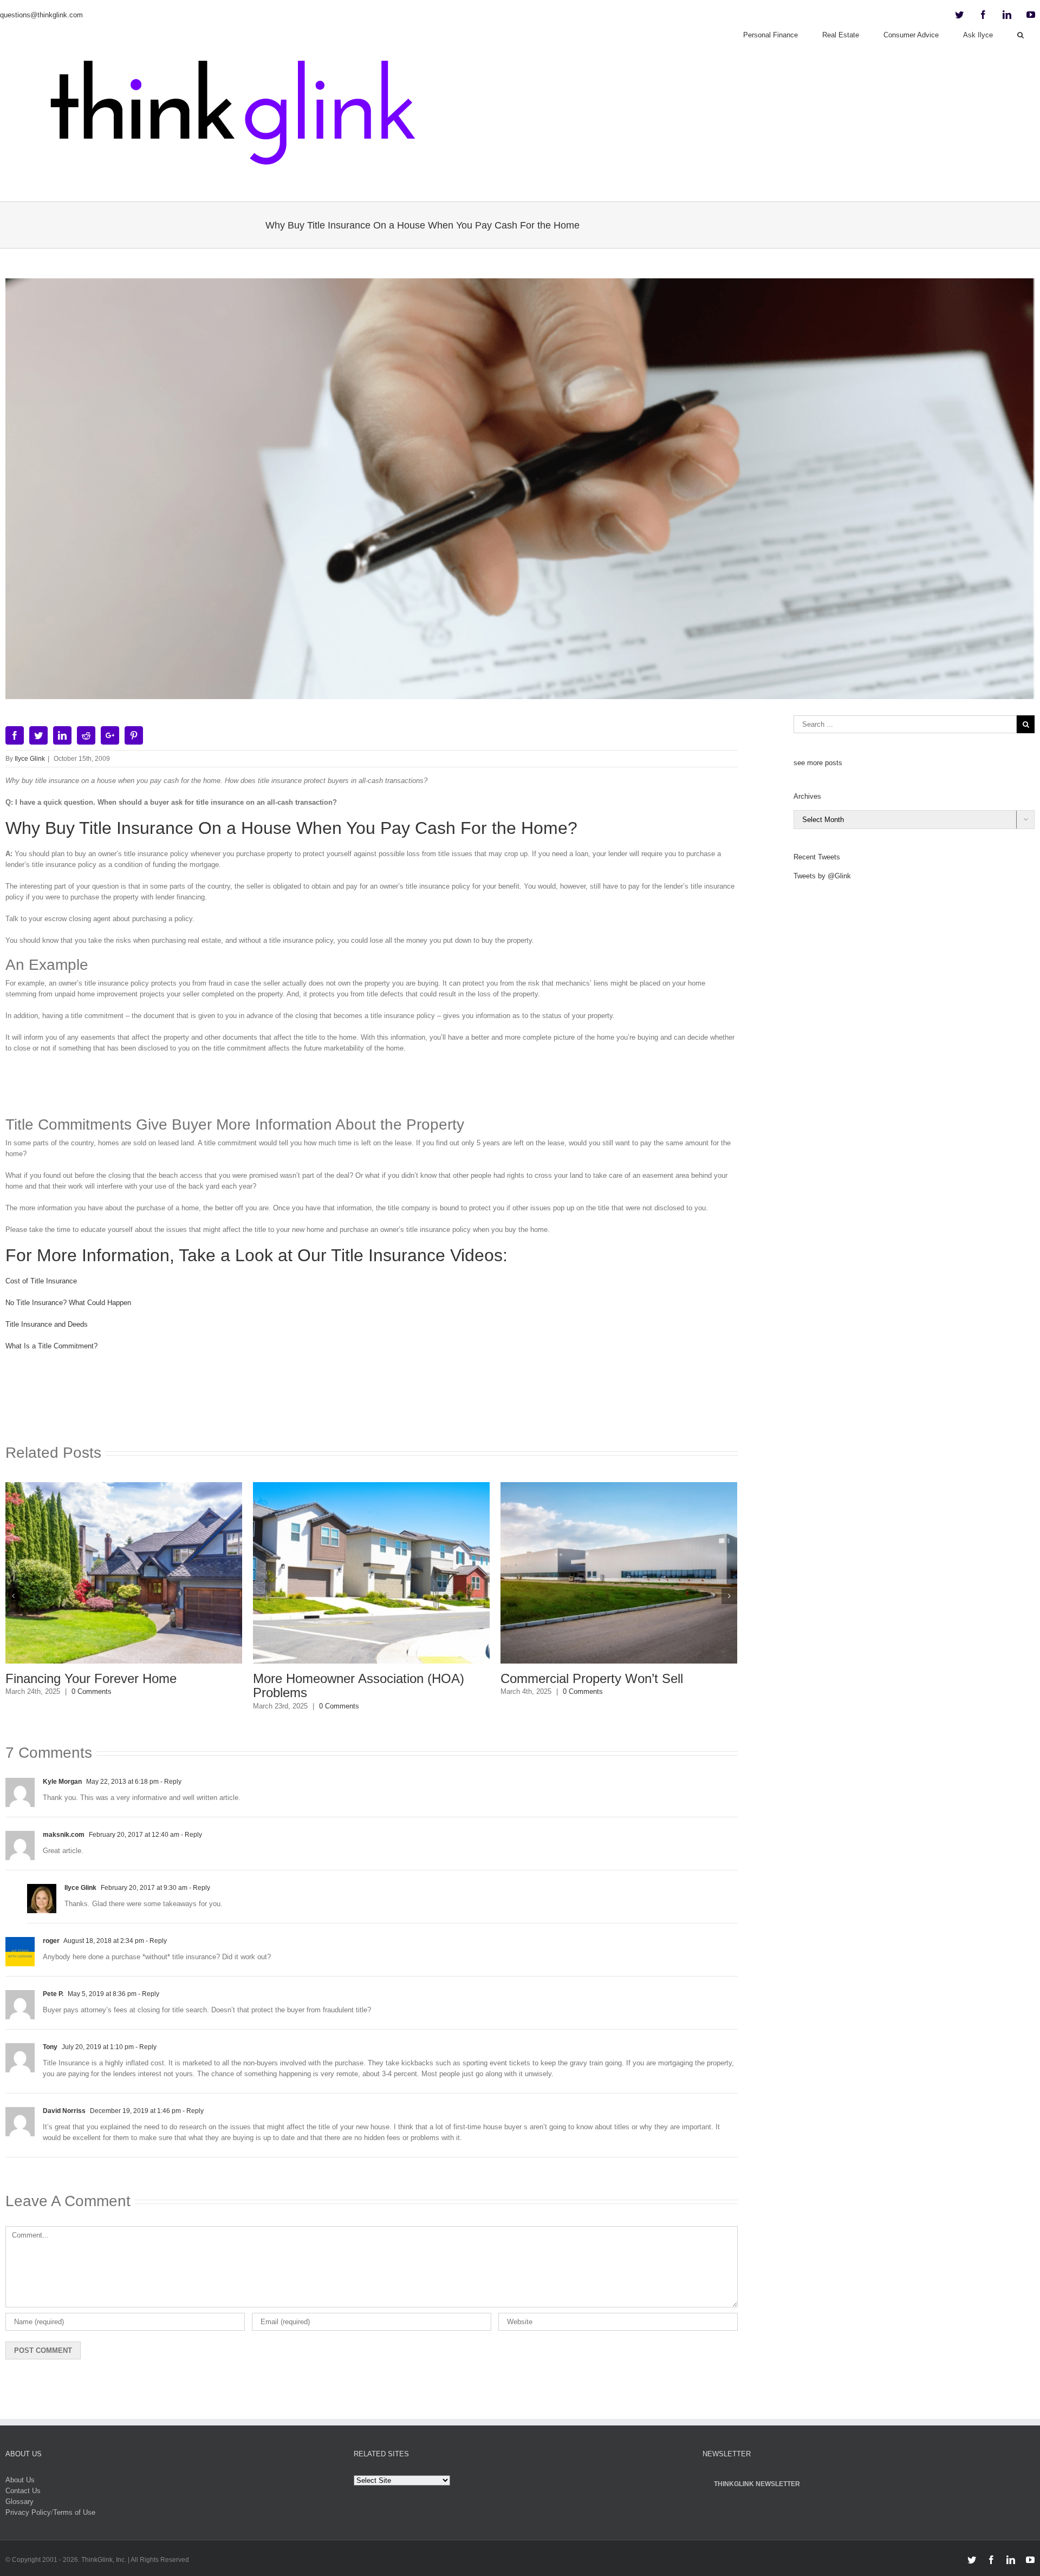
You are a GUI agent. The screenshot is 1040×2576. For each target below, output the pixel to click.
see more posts (818, 763)
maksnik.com (64, 1835)
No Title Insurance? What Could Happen (68, 1303)
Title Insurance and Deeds (47, 1324)
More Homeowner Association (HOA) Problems (223, 1685)
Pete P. (53, 1994)
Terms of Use (74, 2512)
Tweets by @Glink (822, 876)
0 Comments (203, 1706)
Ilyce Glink (30, 759)
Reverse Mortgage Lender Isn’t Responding (700, 1685)
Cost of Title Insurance (41, 1281)
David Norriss (64, 2111)
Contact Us (23, 2491)
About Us (20, 2480)
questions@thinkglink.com (41, 15)
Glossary (19, 2502)
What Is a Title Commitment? (51, 1346)
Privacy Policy (28, 2512)
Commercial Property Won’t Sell (456, 1678)
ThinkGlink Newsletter (757, 2484)
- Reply (170, 1782)
